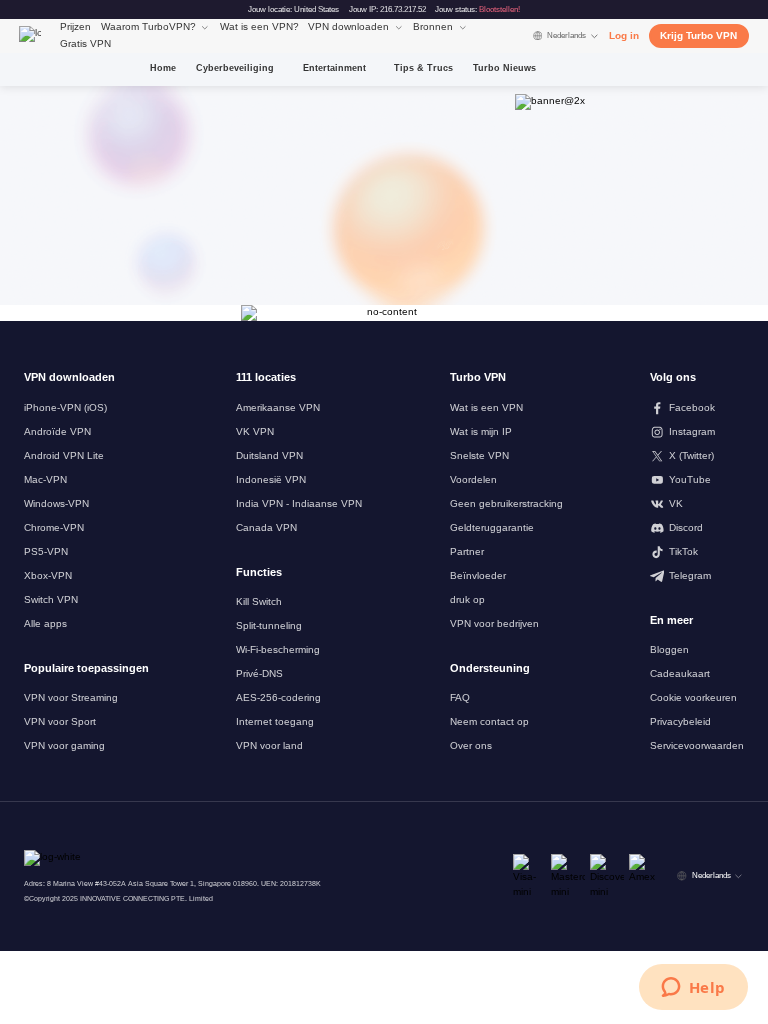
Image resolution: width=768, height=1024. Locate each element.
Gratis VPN (85, 43)
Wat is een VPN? (259, 26)
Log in (624, 35)
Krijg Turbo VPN (698, 35)
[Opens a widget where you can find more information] (693, 989)
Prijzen (75, 26)
